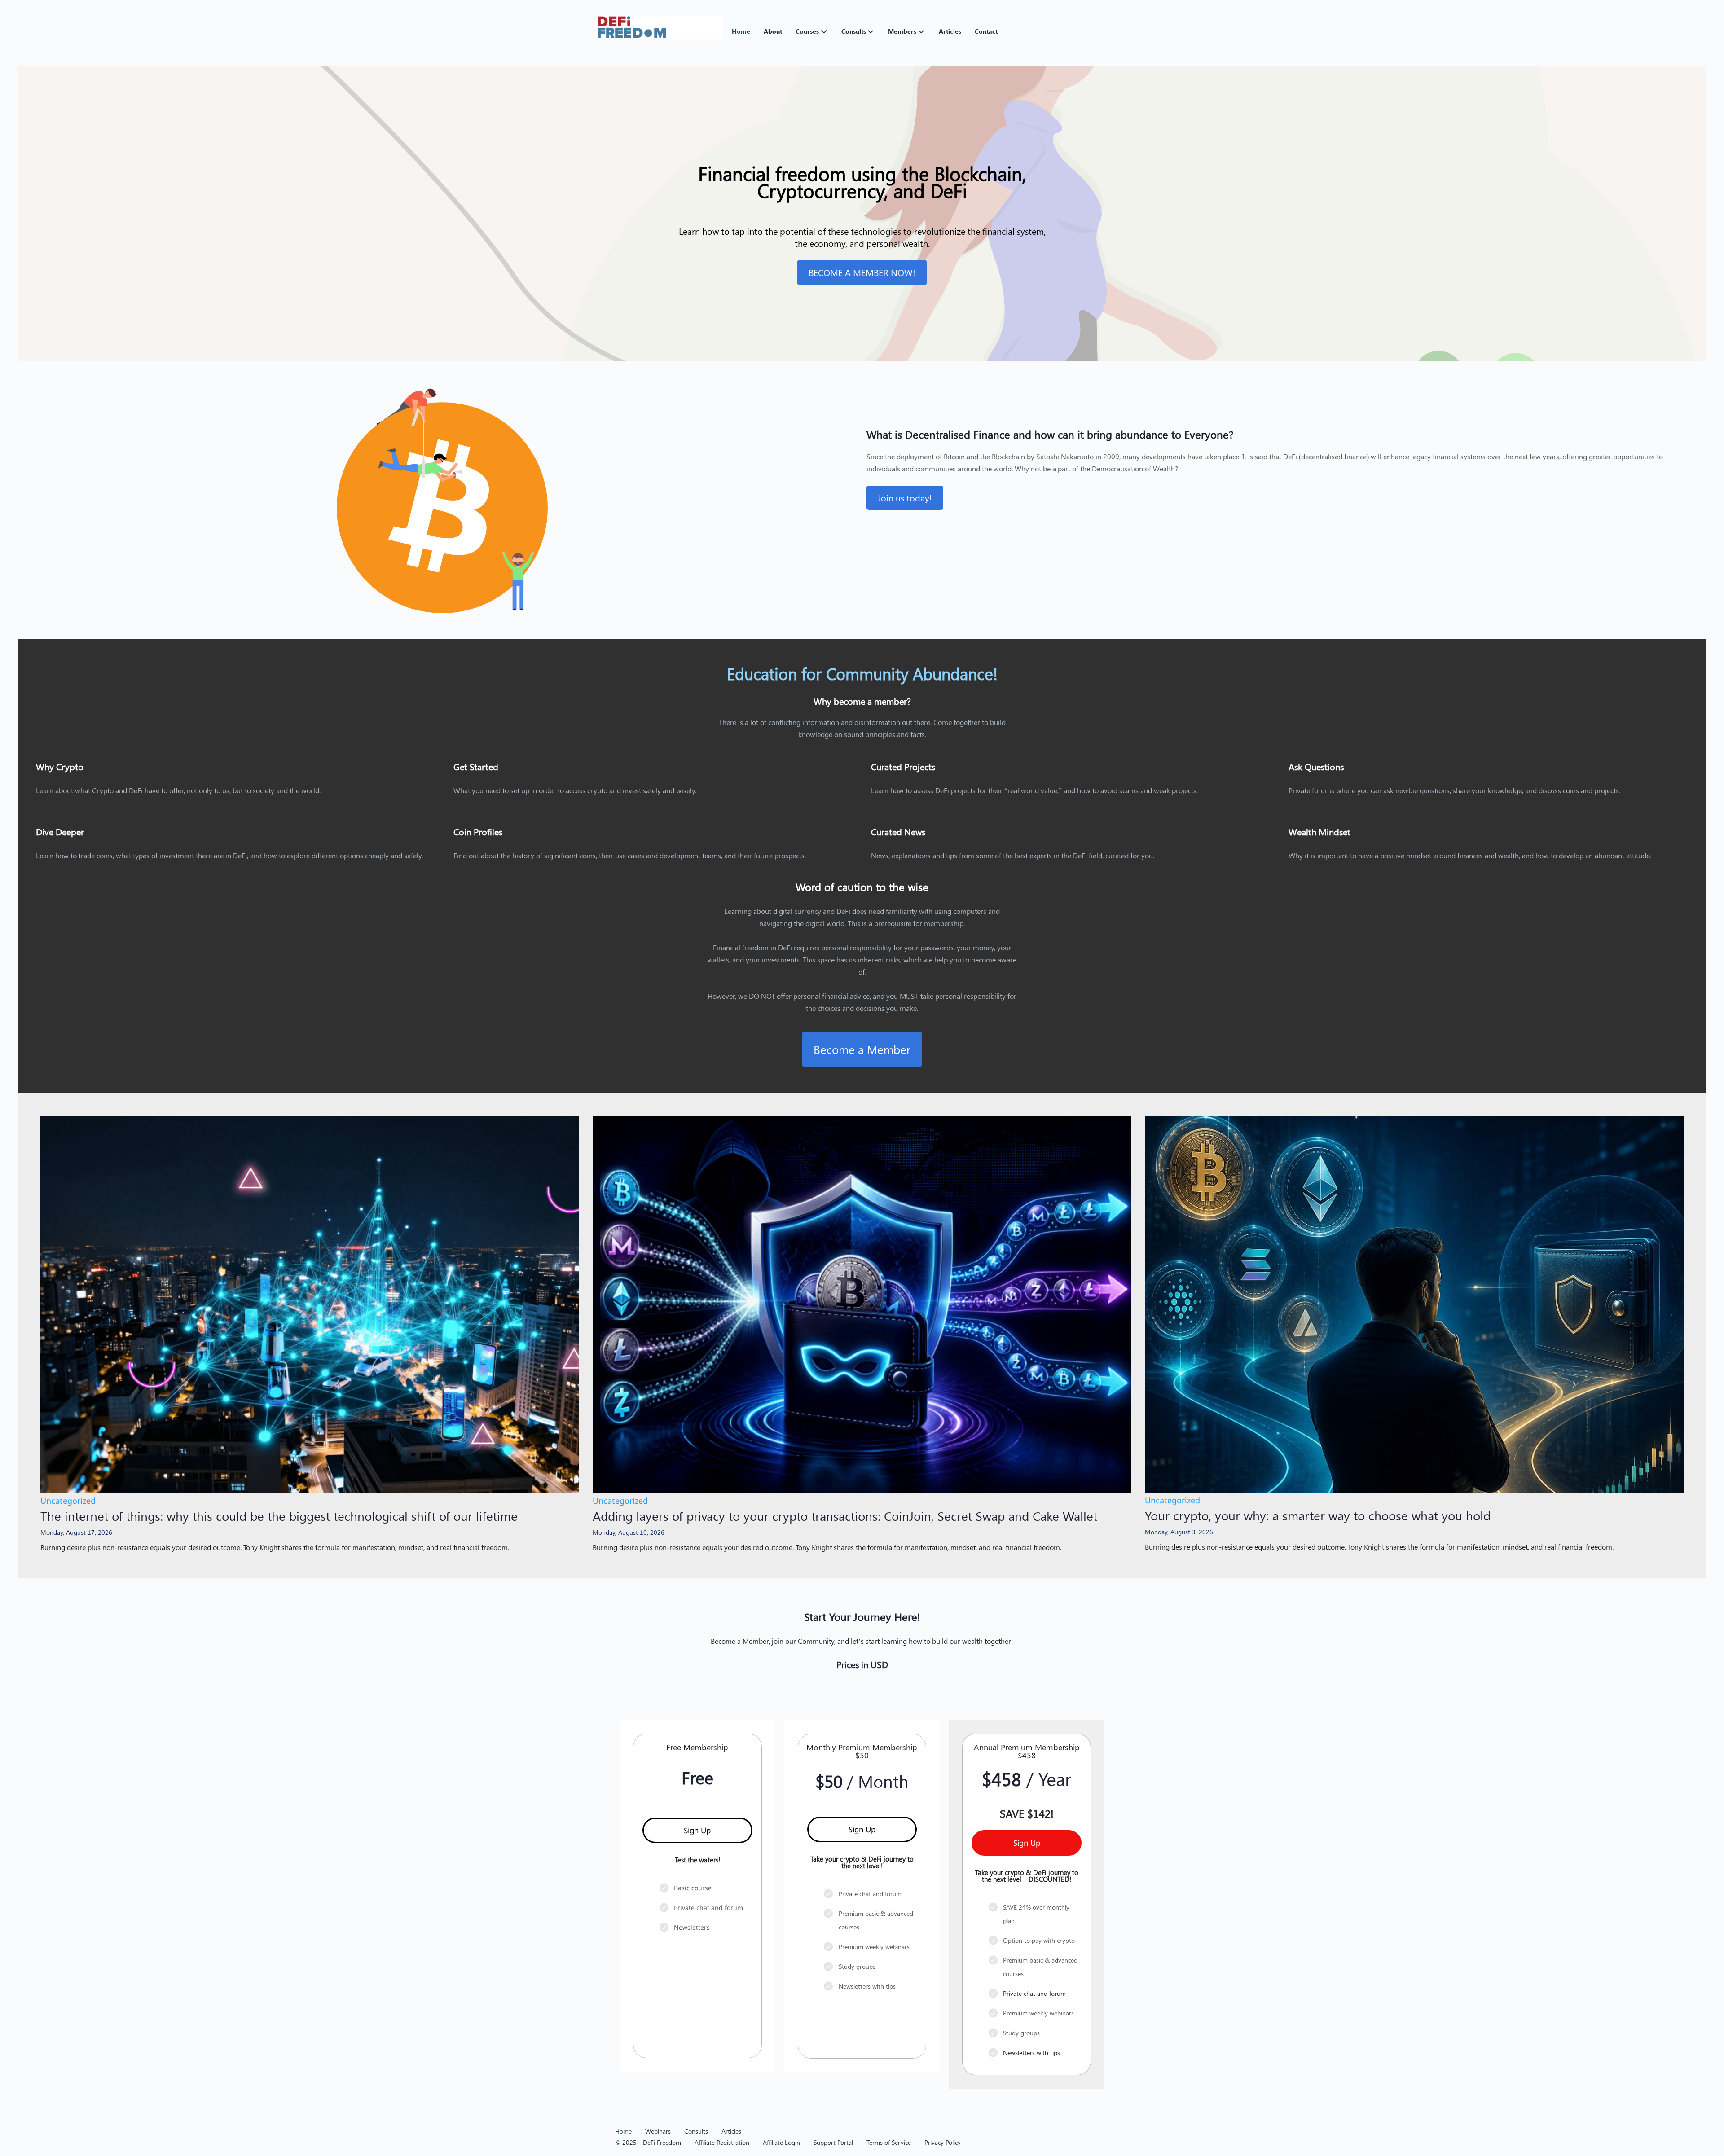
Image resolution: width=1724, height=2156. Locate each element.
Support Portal (833, 2142)
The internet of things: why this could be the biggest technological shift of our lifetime (279, 1516)
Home (741, 31)
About (773, 31)
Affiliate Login (781, 2142)
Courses (807, 31)
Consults (854, 31)
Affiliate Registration (722, 2142)
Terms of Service (889, 2142)
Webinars (658, 2131)
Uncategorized (68, 1501)
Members (902, 31)
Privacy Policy (943, 2142)
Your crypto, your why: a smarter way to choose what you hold (1318, 1515)
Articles (950, 31)
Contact (986, 31)
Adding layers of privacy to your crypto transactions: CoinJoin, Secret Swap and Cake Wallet (845, 1516)
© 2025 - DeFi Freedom (648, 2142)
